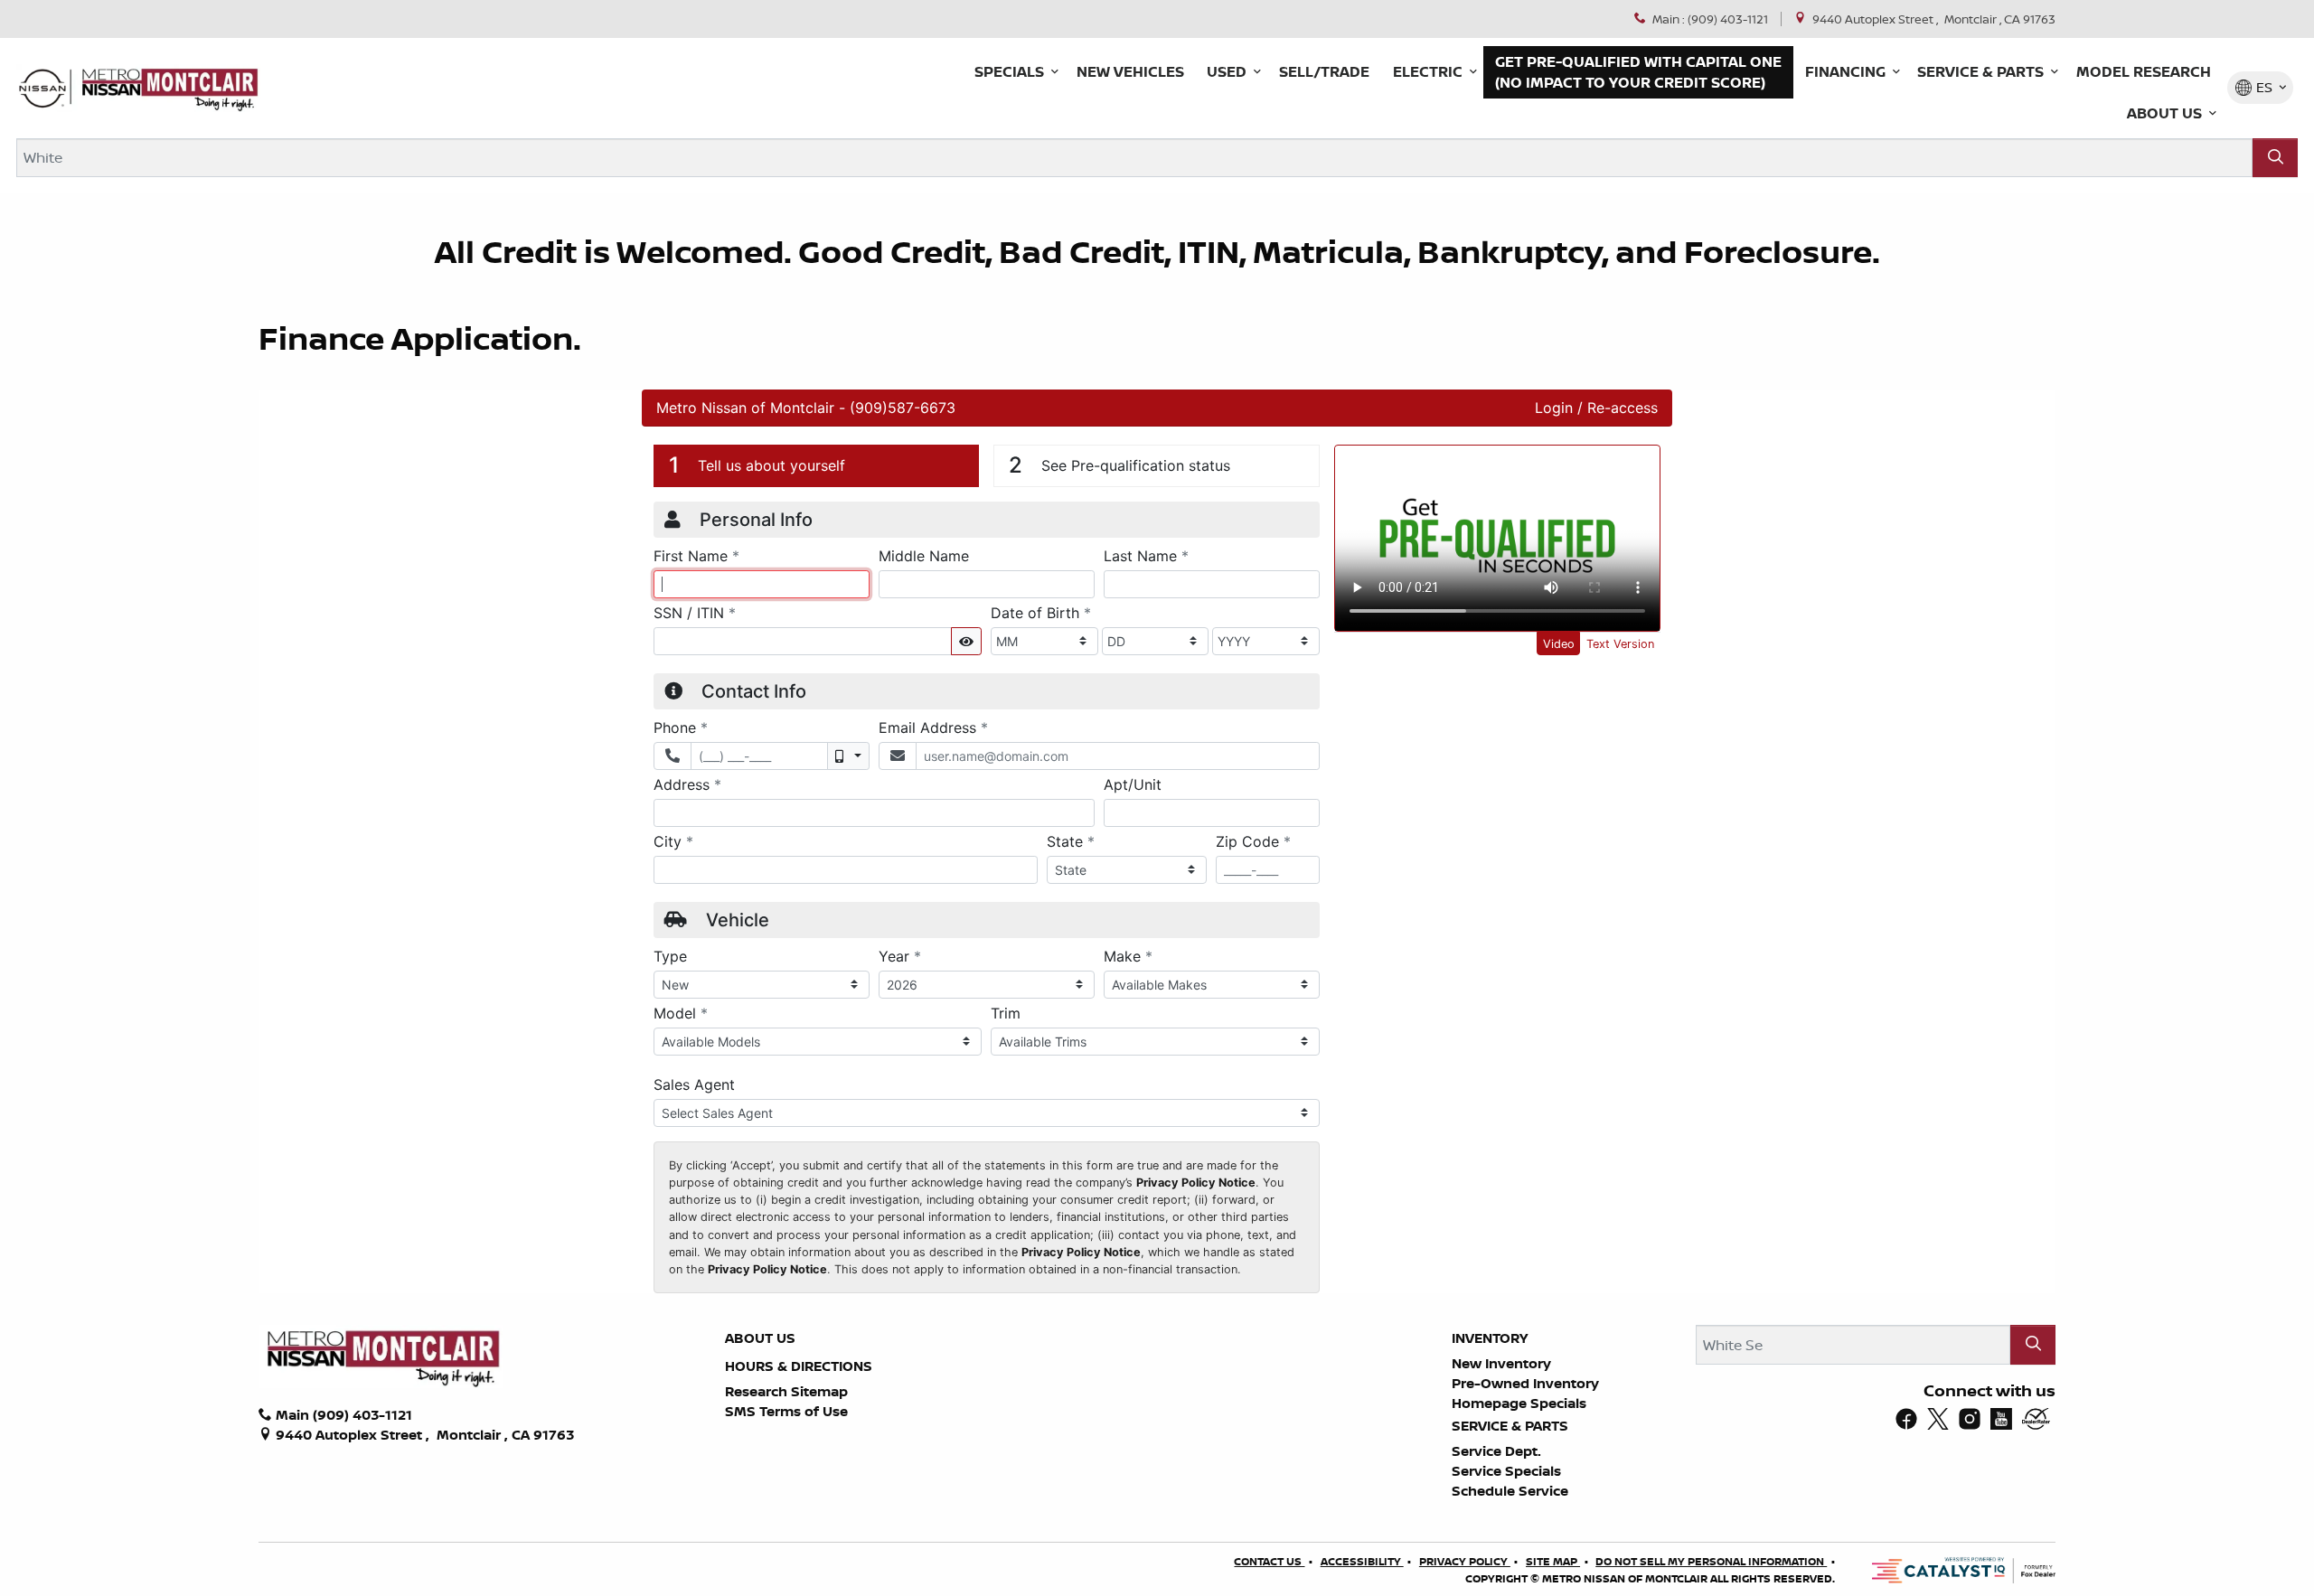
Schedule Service (1510, 1491)
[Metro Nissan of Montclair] (138, 88)
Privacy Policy (1465, 1561)
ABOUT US (760, 1338)
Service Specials (1506, 1471)
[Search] (2275, 158)
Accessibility (1362, 1561)
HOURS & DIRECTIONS (799, 1366)
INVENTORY (1490, 1338)
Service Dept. (1496, 1451)
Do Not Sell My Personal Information (1711, 1561)
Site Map (1553, 1561)
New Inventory (1501, 1363)
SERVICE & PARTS (1510, 1426)
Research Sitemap (786, 1391)
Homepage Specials (1519, 1403)
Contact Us (1269, 1561)
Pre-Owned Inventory (1525, 1383)
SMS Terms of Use (786, 1411)
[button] (1014, 72)
